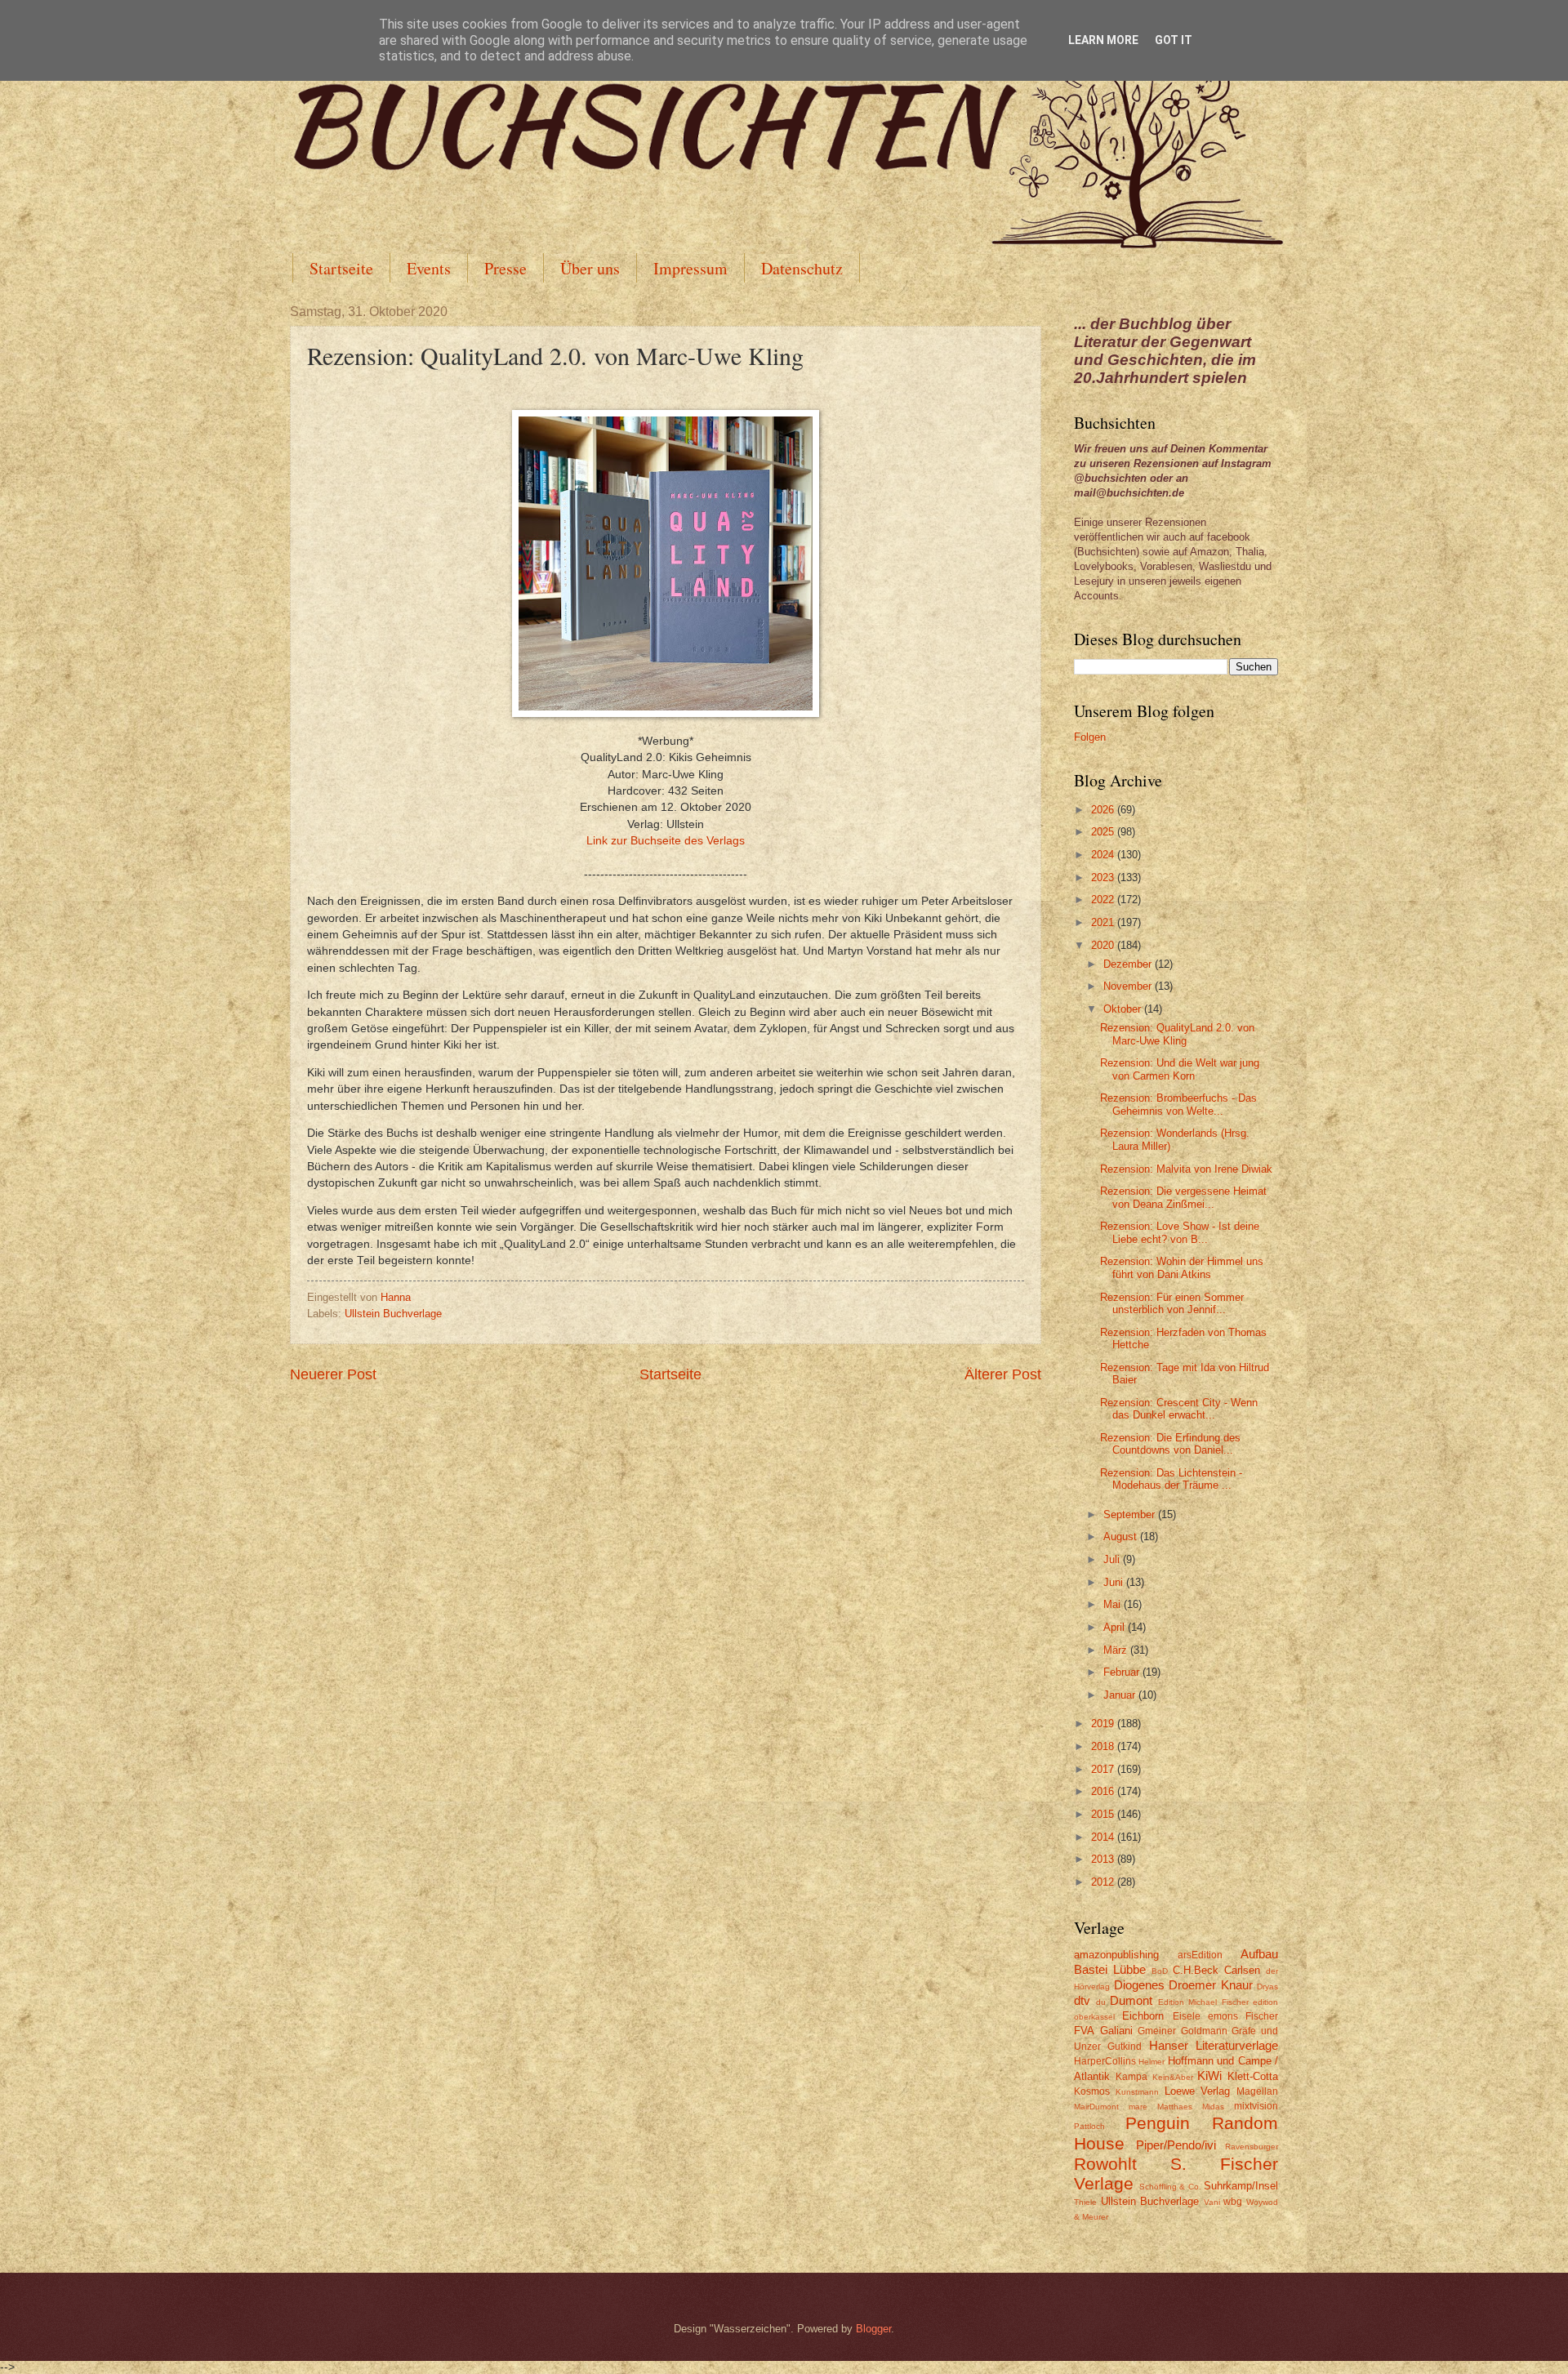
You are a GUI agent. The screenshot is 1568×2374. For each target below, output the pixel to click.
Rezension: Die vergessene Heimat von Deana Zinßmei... (1183, 1197)
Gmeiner (1157, 2031)
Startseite (341, 268)
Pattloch (1089, 2126)
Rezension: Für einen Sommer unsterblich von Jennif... (1172, 1303)
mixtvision (1256, 2106)
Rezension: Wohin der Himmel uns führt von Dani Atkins (1182, 1267)
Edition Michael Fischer (1203, 2002)
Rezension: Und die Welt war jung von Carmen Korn (1180, 1069)
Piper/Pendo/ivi (1176, 2145)
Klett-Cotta (1253, 2076)
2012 (1104, 1882)
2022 (1104, 900)
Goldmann (1204, 2031)
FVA (1084, 2031)
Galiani (1116, 2031)
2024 (1104, 855)
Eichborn (1143, 2016)
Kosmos (1092, 2091)
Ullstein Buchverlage (393, 1314)
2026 (1104, 810)
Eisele (1187, 2016)
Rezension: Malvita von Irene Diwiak (1186, 1169)
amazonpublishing (1116, 1955)
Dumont (1131, 2000)
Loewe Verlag (1198, 2091)
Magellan (1257, 2091)
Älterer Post (1003, 1374)
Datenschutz (802, 268)
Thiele (1085, 2202)
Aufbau (1259, 1954)
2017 (1104, 1769)
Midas (1213, 2107)
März (1117, 1650)
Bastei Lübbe (1110, 1969)
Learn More (1103, 40)
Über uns (590, 268)
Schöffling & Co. (1170, 2187)
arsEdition (1200, 1955)
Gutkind (1125, 2047)
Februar (1123, 1672)
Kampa (1131, 2077)
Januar (1121, 1695)
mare (1138, 2107)
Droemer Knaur (1211, 1985)
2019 (1104, 1724)
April (1116, 1627)
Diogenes (1139, 1985)
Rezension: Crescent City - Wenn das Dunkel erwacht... (1179, 1409)
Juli (1113, 1559)
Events (429, 268)
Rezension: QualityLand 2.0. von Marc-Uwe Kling (1177, 1034)
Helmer (1151, 2062)
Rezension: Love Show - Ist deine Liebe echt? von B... (1180, 1232)
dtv (1082, 2000)
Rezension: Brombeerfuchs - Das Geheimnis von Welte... (1178, 1104)
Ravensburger (1252, 2147)
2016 (1104, 1791)
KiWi (1209, 2076)
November (1129, 986)
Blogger (873, 2329)
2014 (1104, 1837)
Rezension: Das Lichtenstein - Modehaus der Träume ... (1171, 1479)
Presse (506, 268)
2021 (1104, 922)
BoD (1160, 1971)
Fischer (1262, 2016)
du (1101, 2002)
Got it (1174, 40)
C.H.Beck (1196, 1970)
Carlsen (1242, 1970)
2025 (1104, 832)
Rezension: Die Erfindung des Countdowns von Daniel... (1170, 1444)
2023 (1104, 877)
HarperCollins (1105, 2061)
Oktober (1124, 1009)
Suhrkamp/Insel (1241, 2186)
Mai (1114, 1604)
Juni (1115, 1582)
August (1122, 1537)
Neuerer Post (333, 1374)
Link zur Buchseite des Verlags (666, 841)
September (1131, 1514)
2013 (1104, 1859)
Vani (1212, 2202)
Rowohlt (1105, 2164)
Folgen (1090, 737)
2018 (1104, 1746)
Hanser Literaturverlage (1214, 2045)
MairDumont (1096, 2107)
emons (1223, 2016)
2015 (1104, 1814)
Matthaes (1175, 2107)
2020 (1104, 945)
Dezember (1129, 964)
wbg (1233, 2202)
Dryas (1267, 1986)
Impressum (690, 268)
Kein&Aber (1173, 2077)
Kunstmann (1137, 2092)
